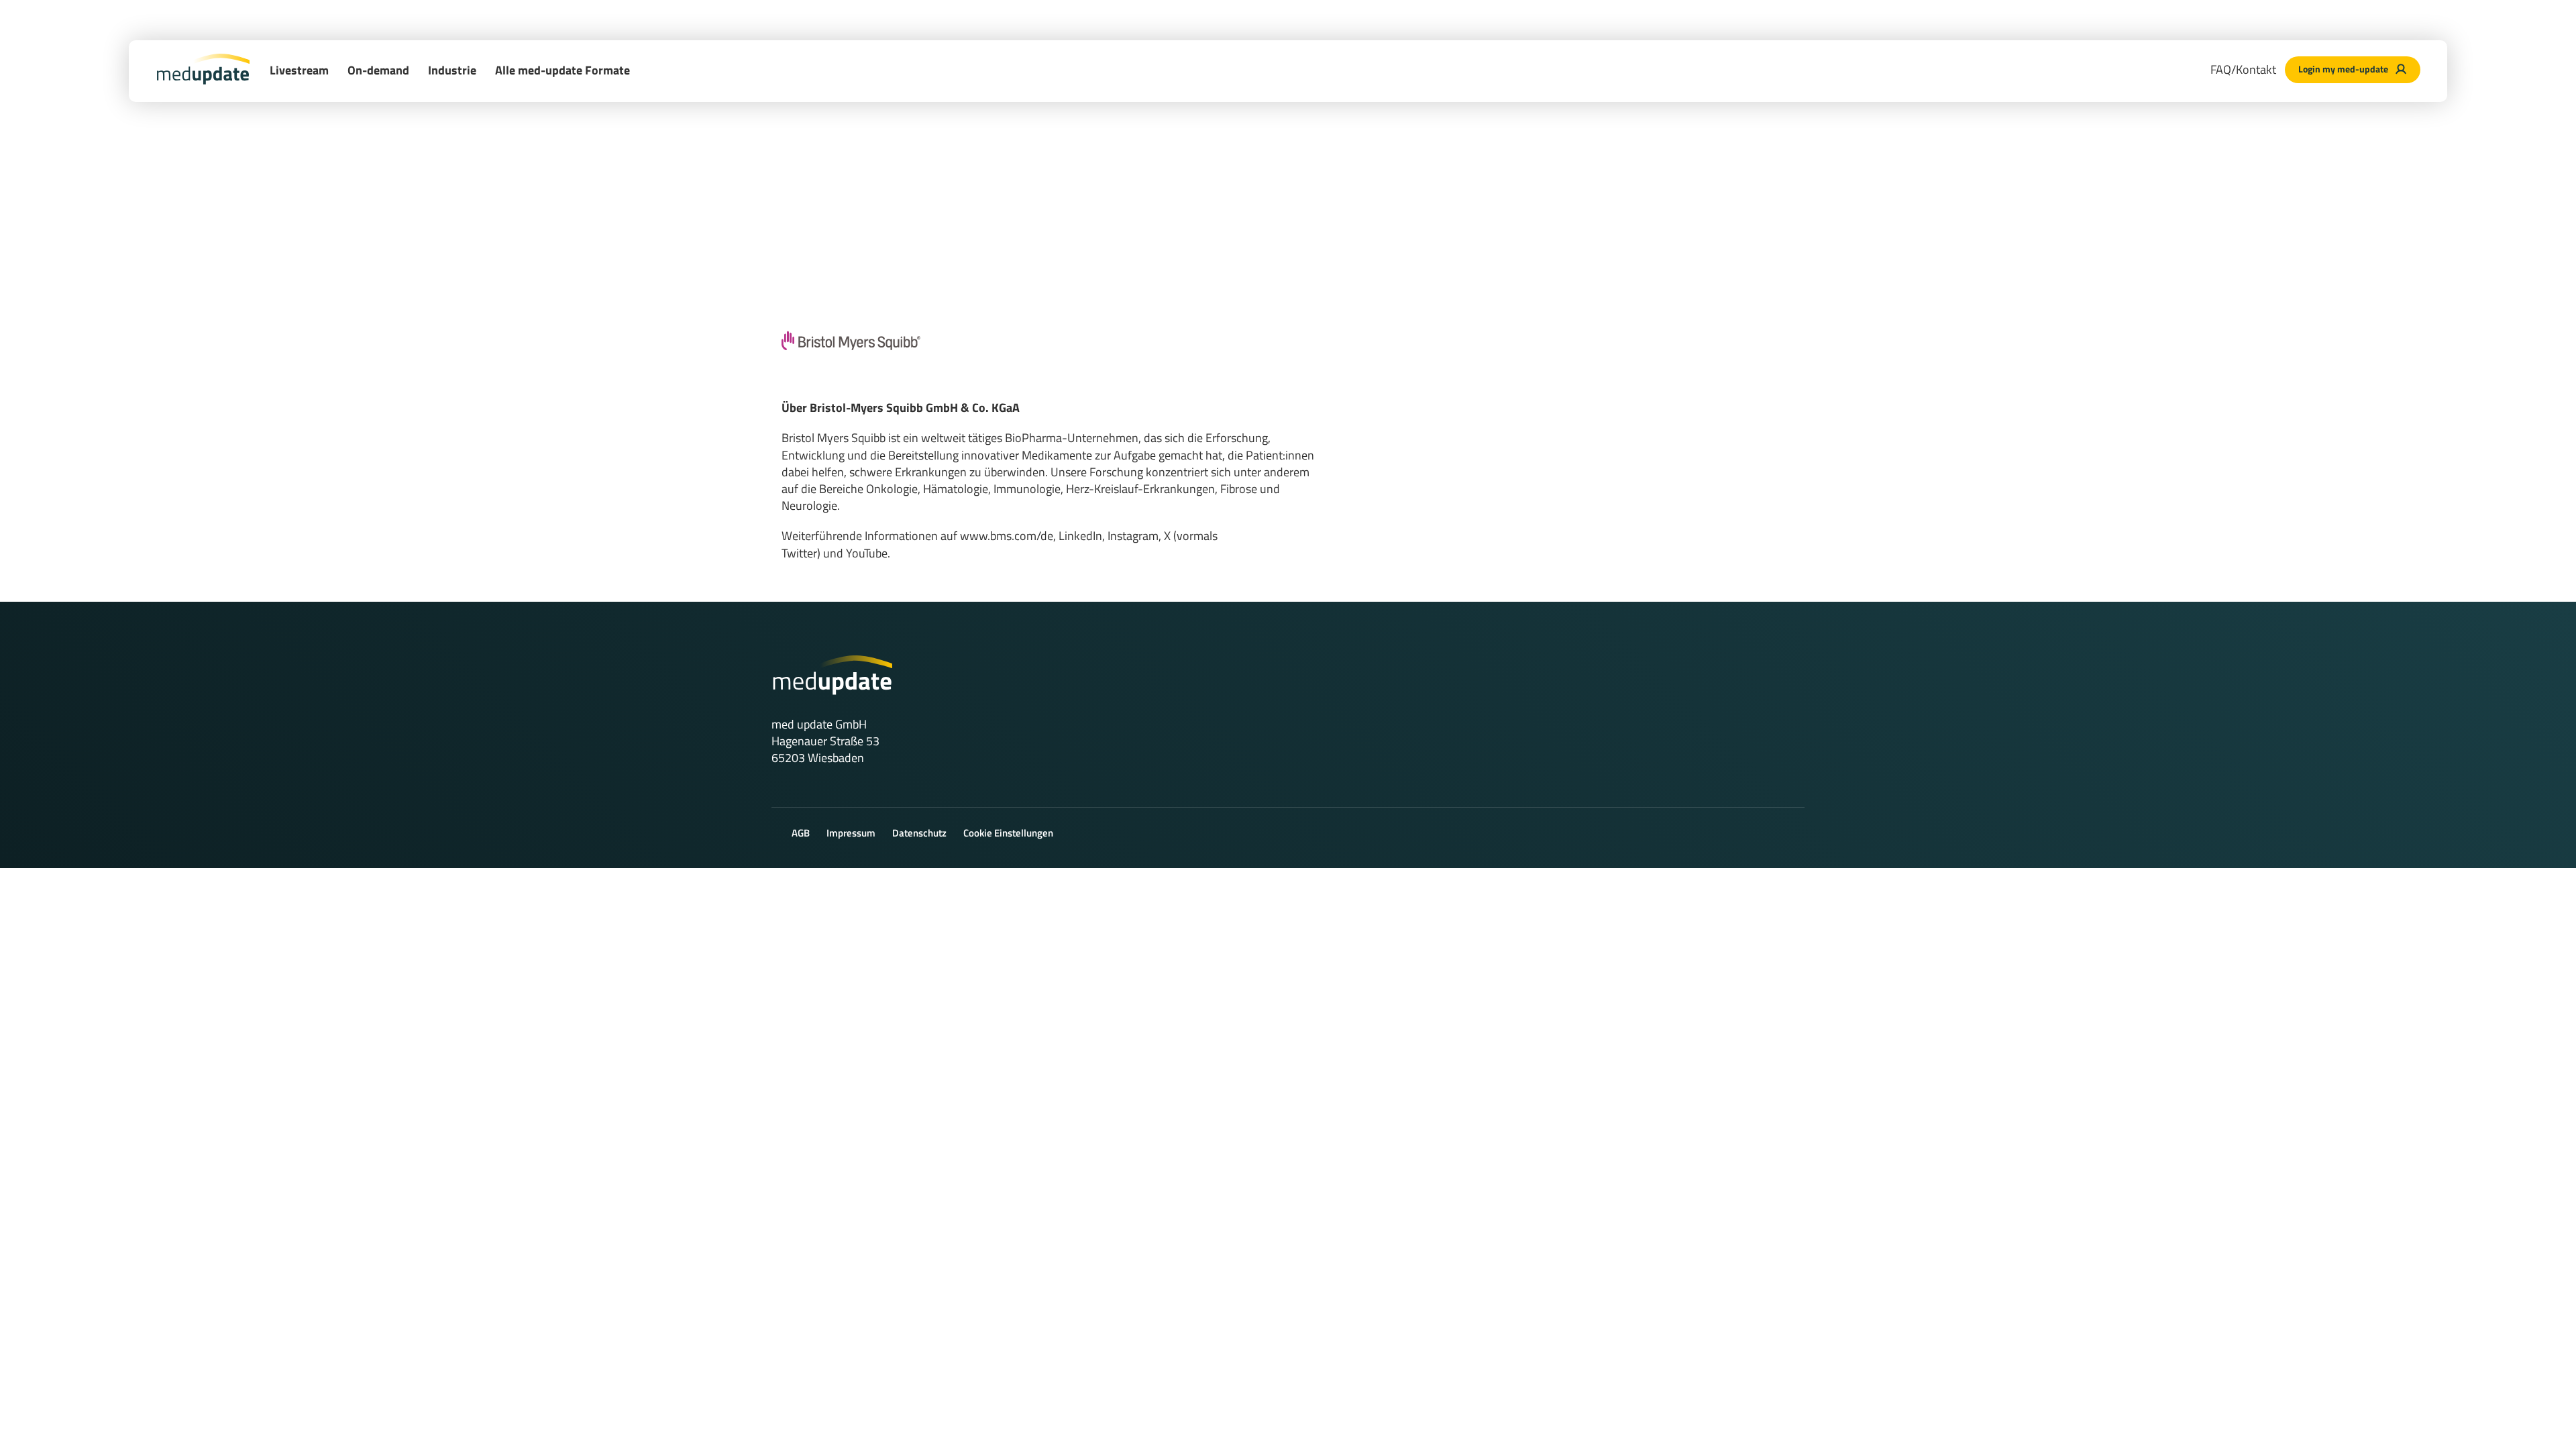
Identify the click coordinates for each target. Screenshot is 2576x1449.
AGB (801, 833)
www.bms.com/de (1007, 536)
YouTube (867, 553)
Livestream (299, 70)
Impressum (851, 833)
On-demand (378, 70)
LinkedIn (1080, 536)
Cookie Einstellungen (1008, 833)
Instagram (1133, 536)
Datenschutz (919, 833)
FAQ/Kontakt (2243, 69)
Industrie (452, 70)
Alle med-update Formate (562, 70)
